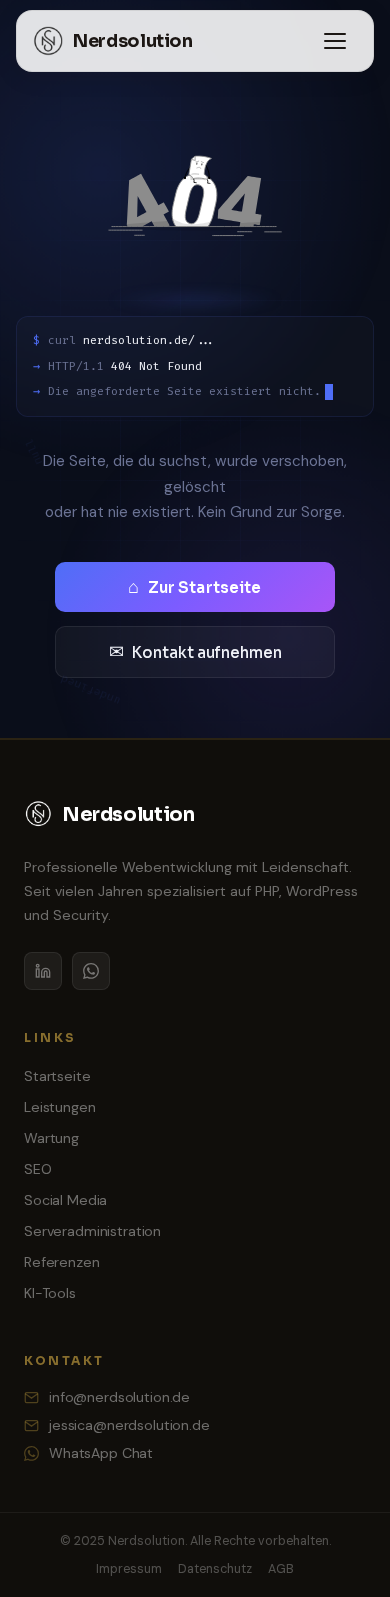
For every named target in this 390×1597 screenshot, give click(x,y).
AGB (281, 1569)
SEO (38, 1169)
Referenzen (62, 1262)
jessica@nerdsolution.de (129, 1425)
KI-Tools (50, 1293)
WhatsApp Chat (101, 1453)
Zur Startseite (194, 587)
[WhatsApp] (91, 971)
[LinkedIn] (43, 971)
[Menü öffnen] (335, 41)
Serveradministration (92, 1231)
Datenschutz (215, 1569)
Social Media (65, 1200)
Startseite (57, 1076)
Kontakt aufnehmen (195, 652)
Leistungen (60, 1107)
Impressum (129, 1569)
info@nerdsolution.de (119, 1397)
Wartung (51, 1138)
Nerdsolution (133, 41)
